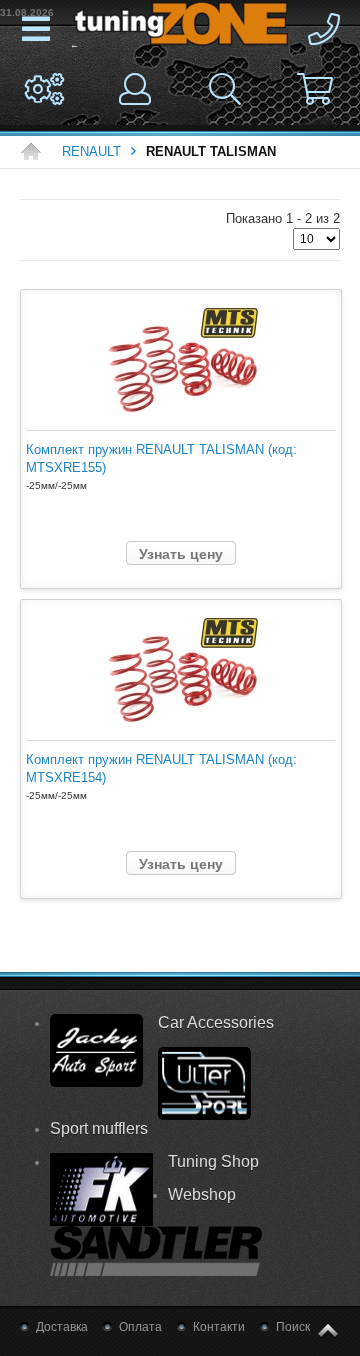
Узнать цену (181, 554)
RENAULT (91, 151)
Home (36, 152)
